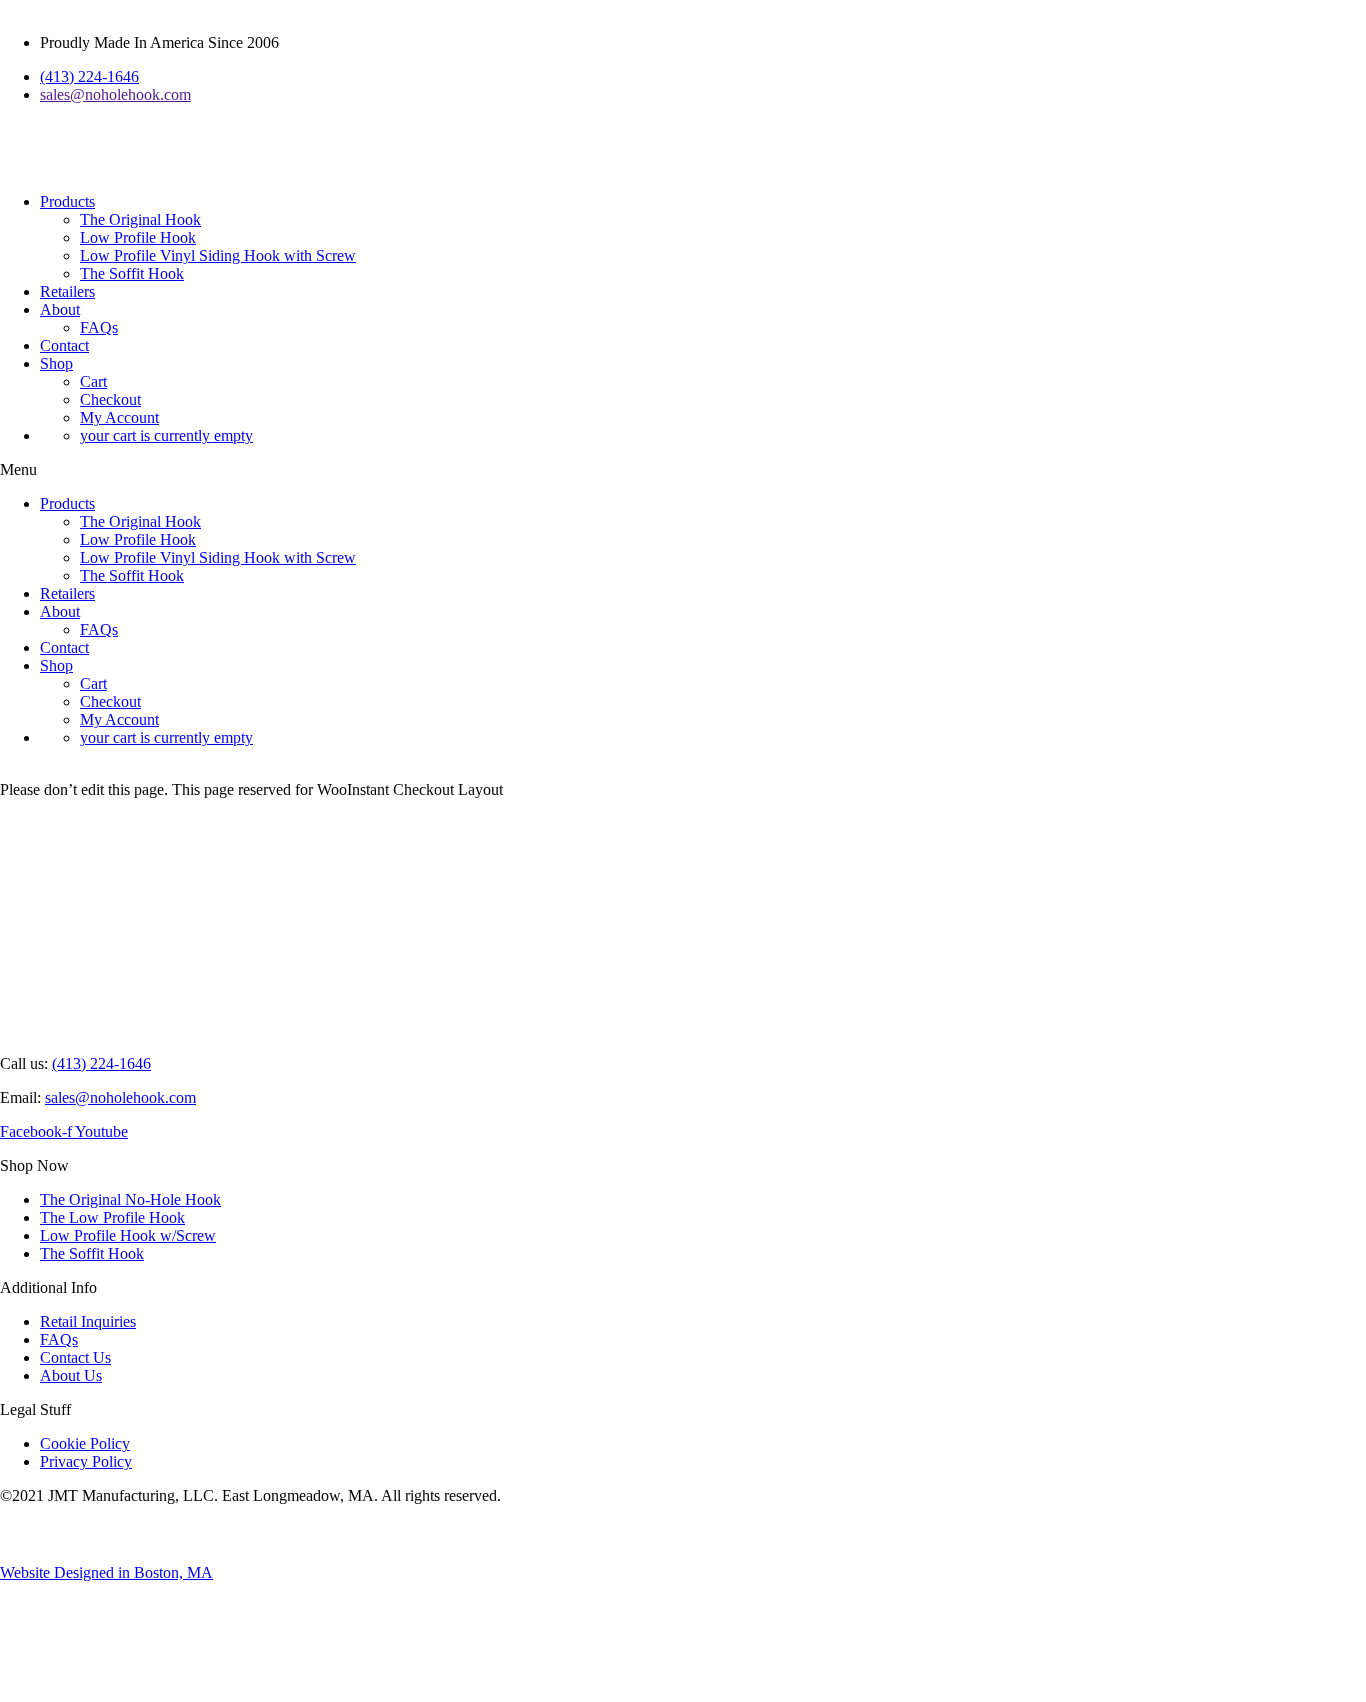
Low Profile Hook (138, 237)
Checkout (110, 399)
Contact (64, 345)
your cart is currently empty (166, 435)
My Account (119, 417)
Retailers (67, 291)
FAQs (99, 327)
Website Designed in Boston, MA (106, 1572)
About (60, 309)
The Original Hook (140, 219)
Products (67, 201)
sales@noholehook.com (120, 1097)
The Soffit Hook (132, 273)
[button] (683, 470)
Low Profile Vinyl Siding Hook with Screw (218, 255)
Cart (93, 381)
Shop (56, 363)
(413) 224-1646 (101, 1063)
